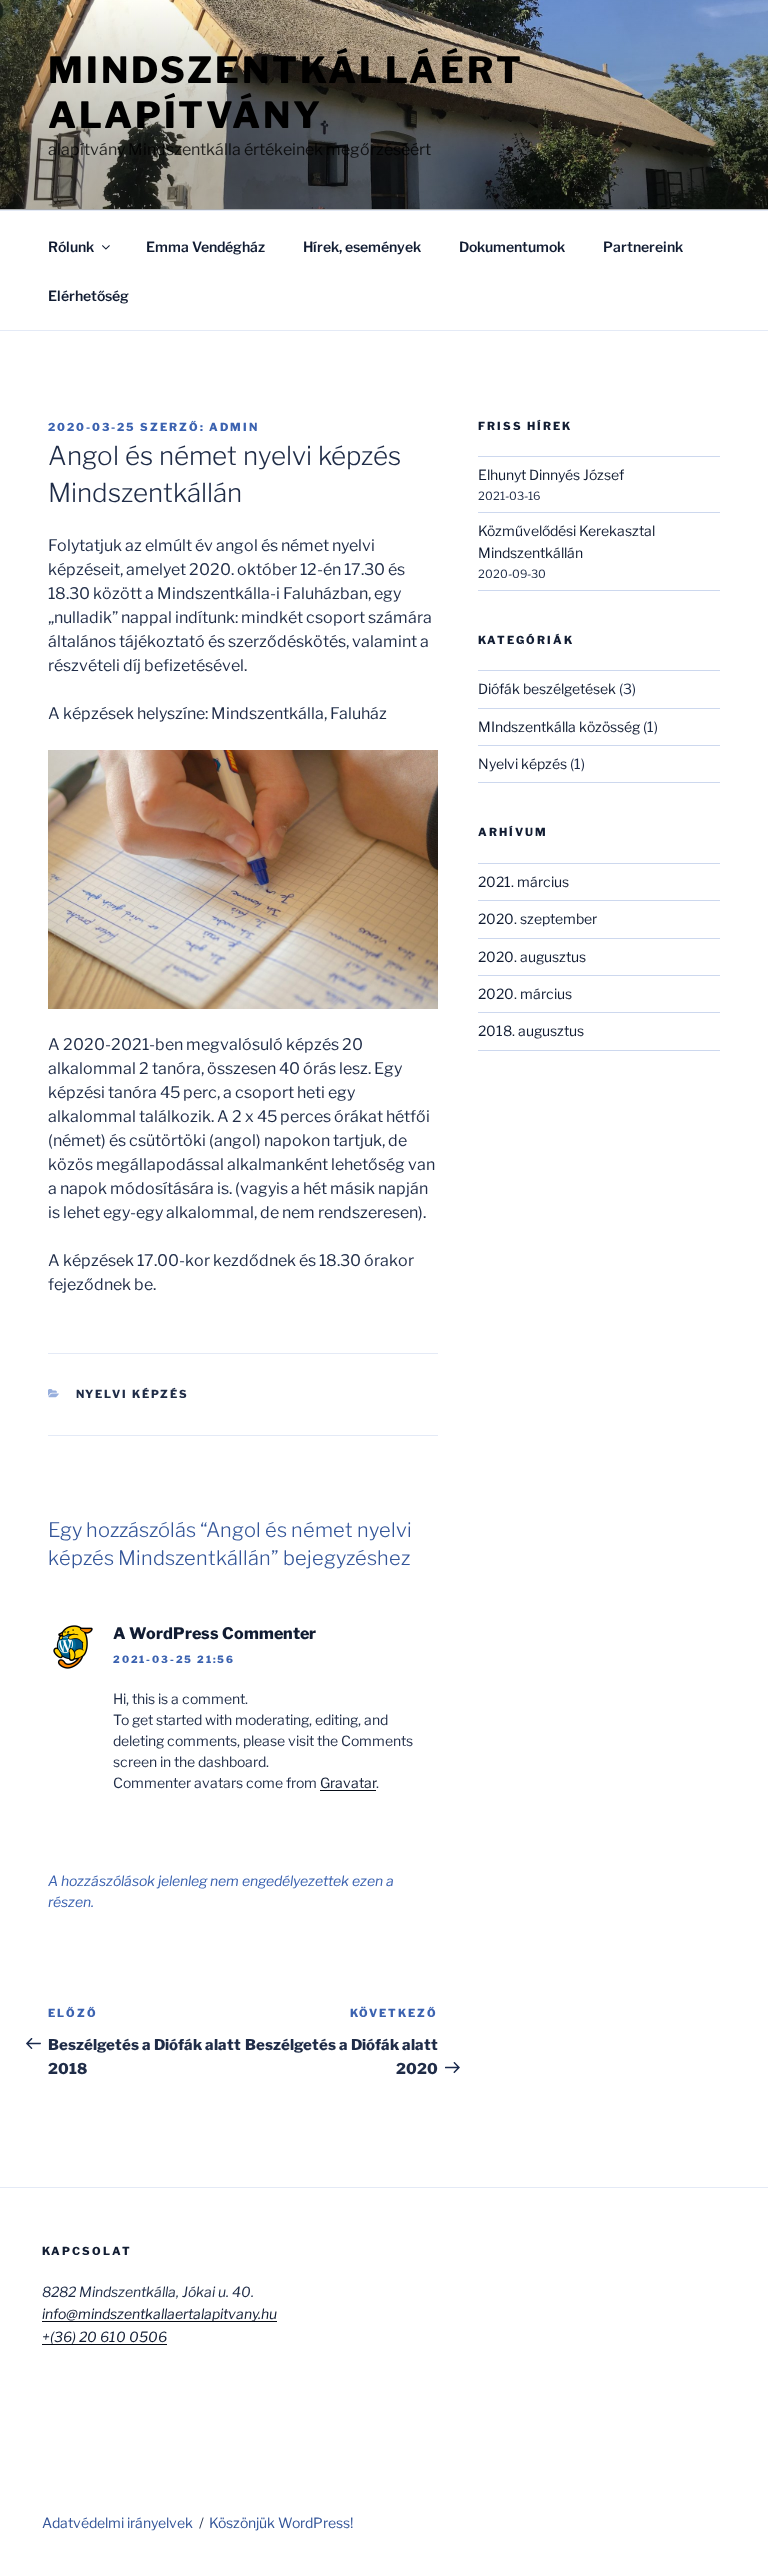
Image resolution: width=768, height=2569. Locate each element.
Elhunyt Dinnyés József (551, 474)
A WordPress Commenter (214, 1633)
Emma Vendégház (205, 246)
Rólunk (71, 246)
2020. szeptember (537, 918)
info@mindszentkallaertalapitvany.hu (159, 2313)
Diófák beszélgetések (547, 688)
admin (234, 427)
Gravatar (348, 1782)
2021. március (523, 881)
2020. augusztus (532, 956)
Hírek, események (362, 246)
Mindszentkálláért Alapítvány (286, 92)
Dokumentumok (512, 246)
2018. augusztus (531, 1030)
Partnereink (643, 246)
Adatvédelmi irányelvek (117, 2522)
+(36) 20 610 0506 (104, 2336)
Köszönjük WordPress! (281, 2522)
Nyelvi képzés (133, 1394)
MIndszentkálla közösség (559, 726)
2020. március (525, 993)
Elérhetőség (88, 295)
